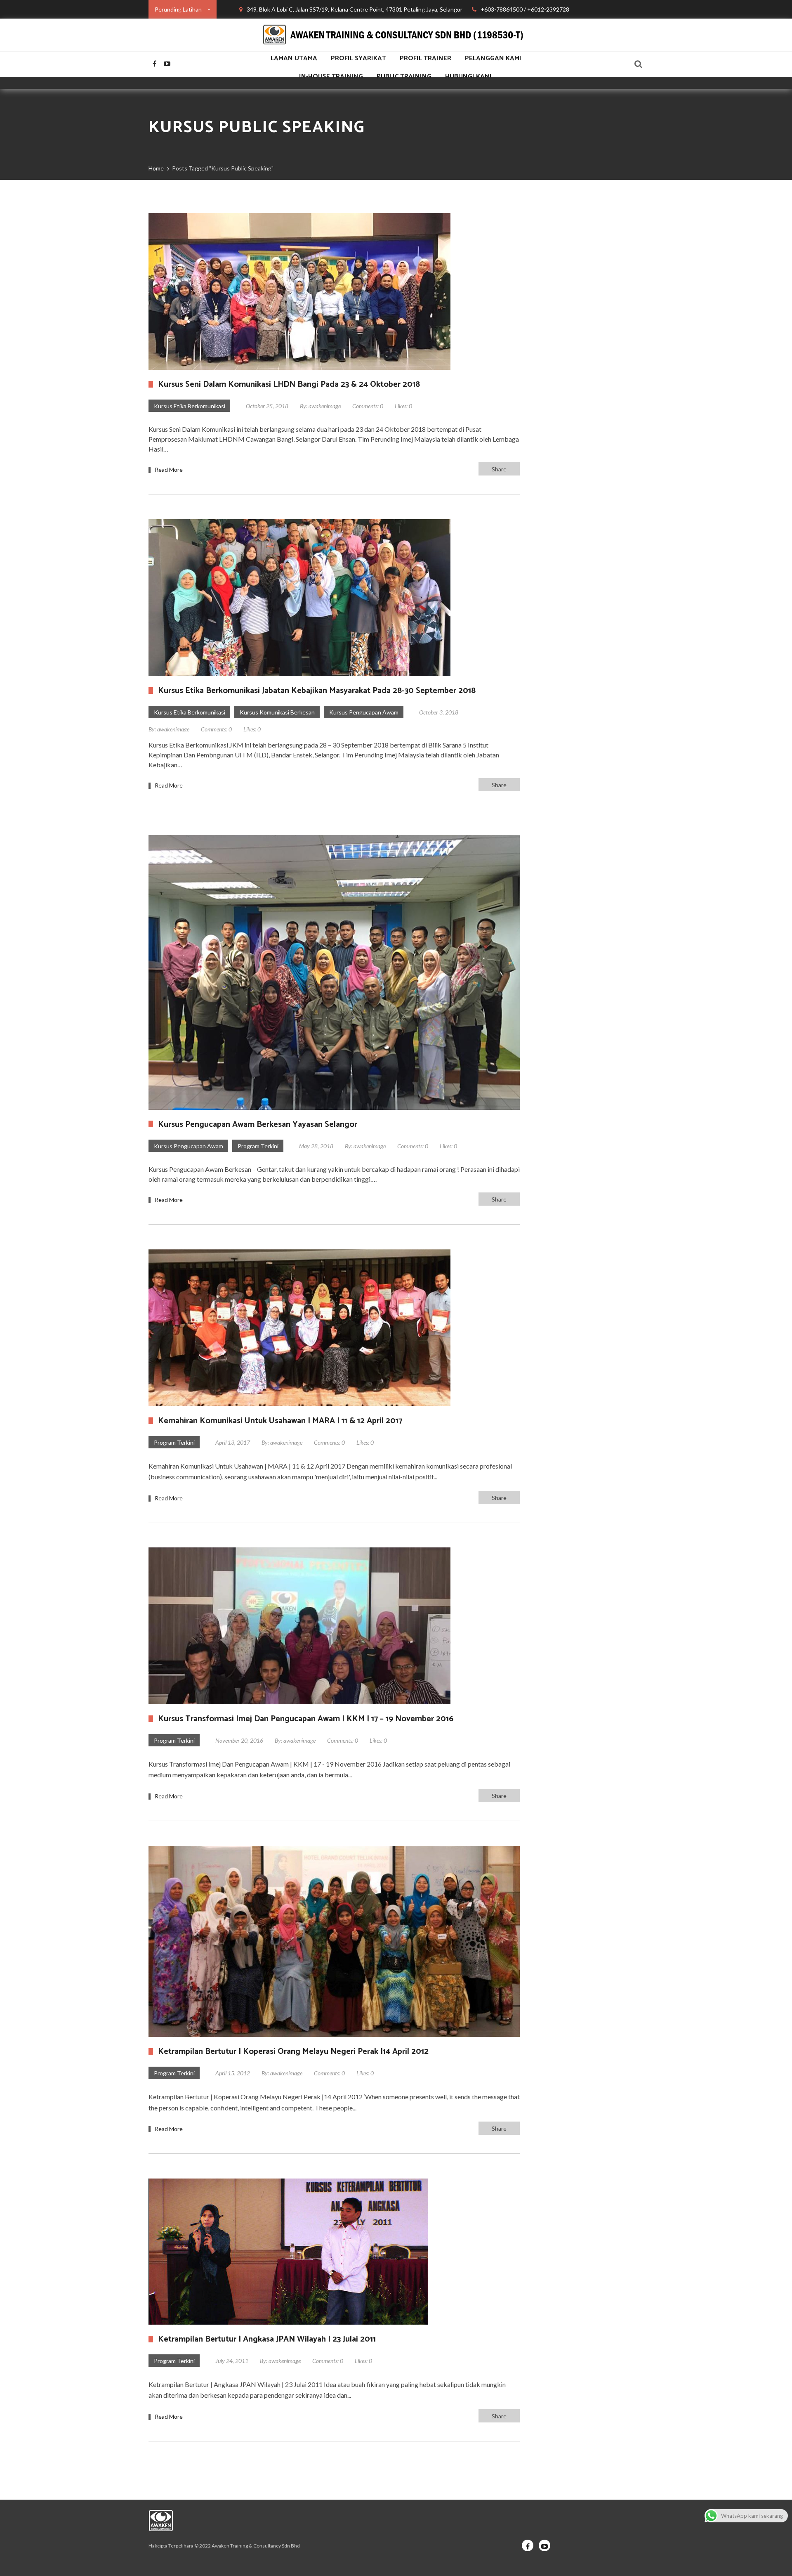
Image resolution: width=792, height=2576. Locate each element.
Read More (169, 470)
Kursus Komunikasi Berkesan (277, 712)
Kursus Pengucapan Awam (364, 712)
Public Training (404, 77)
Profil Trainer (425, 58)
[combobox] (183, 9)
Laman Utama (294, 58)
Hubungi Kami (468, 77)
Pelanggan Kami (493, 58)
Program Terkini (258, 1146)
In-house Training (331, 77)
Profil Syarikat (358, 58)
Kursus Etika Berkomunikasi (190, 406)
